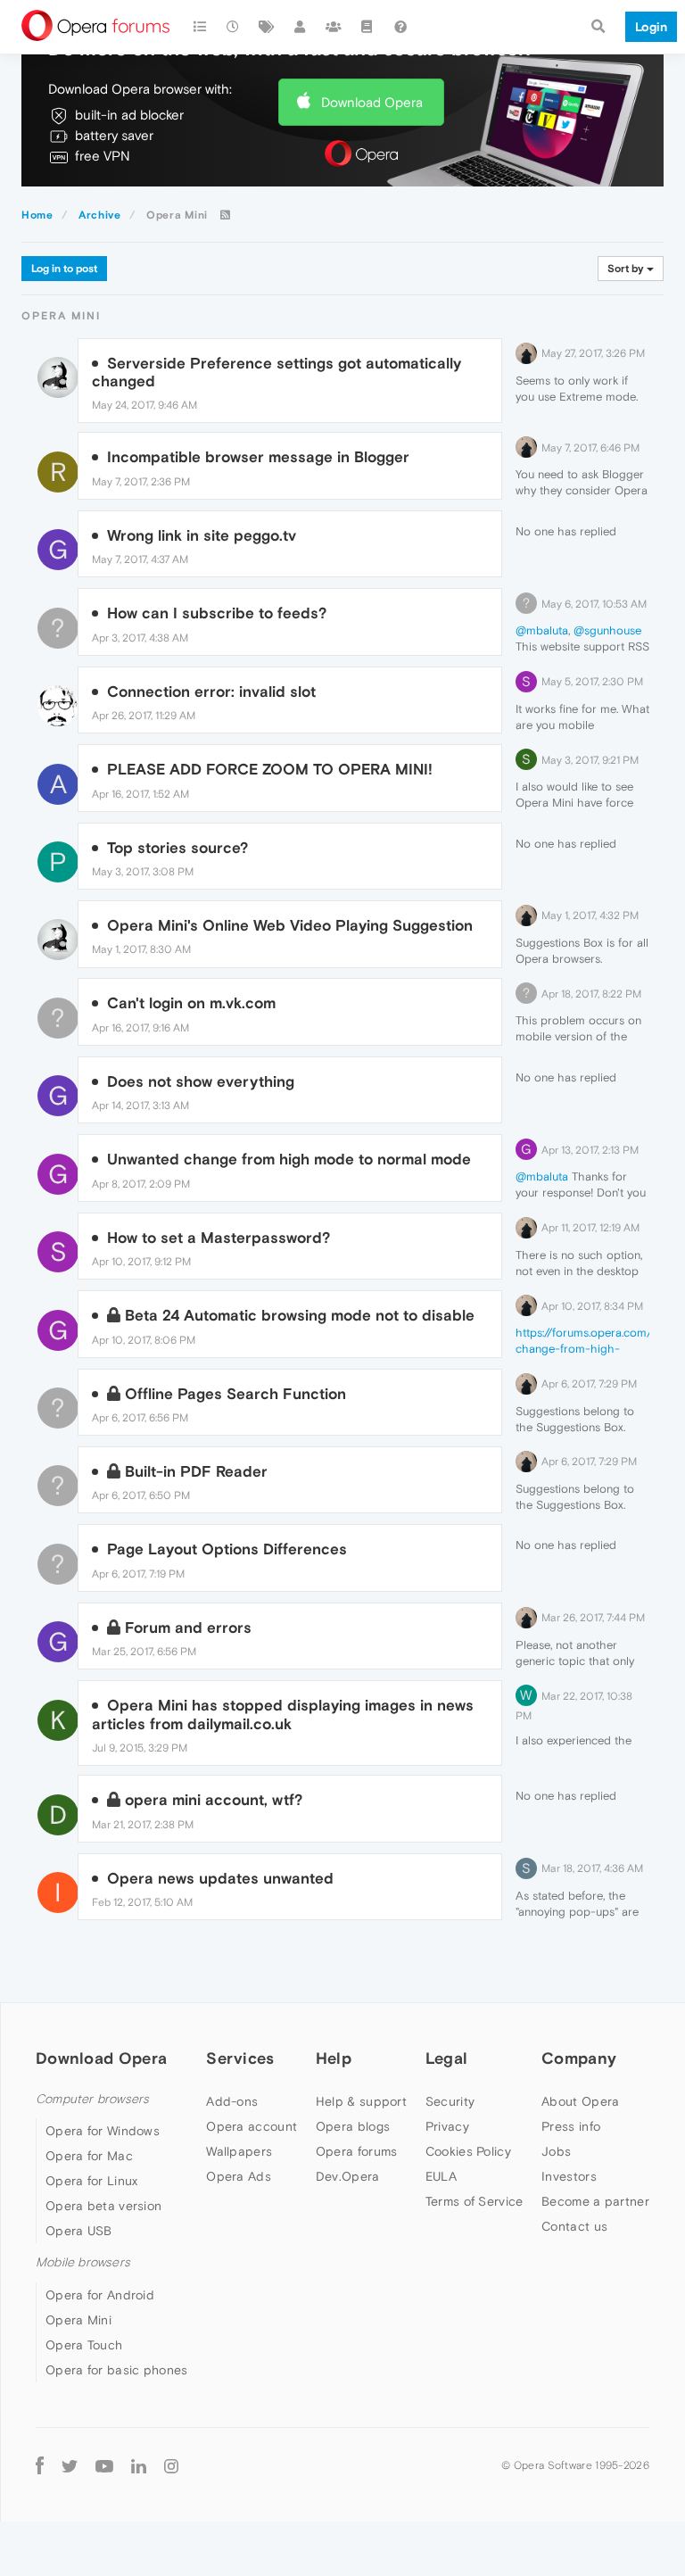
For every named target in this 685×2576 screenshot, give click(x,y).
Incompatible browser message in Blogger (258, 457)
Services (240, 2058)
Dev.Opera (348, 2176)
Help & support (361, 2101)
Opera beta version (103, 2206)
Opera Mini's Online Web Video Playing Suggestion (290, 925)
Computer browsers (92, 2099)
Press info (571, 2126)
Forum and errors (188, 1628)
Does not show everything (201, 1081)
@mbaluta (542, 630)
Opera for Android (100, 2295)
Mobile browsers (83, 2262)
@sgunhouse (607, 630)
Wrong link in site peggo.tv (202, 535)
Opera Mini (78, 2320)
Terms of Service (475, 2201)
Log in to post (64, 269)
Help (334, 2058)
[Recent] (234, 27)
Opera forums (357, 2151)
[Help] (400, 27)
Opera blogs (353, 2126)
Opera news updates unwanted (220, 1878)
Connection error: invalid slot (211, 692)
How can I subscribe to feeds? (217, 613)
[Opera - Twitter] (70, 2466)
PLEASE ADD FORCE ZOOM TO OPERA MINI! (270, 769)
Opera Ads (239, 2176)
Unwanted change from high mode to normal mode (289, 1159)
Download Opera (372, 102)
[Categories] (200, 27)
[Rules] (367, 27)
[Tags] (267, 27)
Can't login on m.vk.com (191, 1003)
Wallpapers (239, 2151)
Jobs (556, 2151)
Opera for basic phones (117, 2370)
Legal (447, 2058)
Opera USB (79, 2231)
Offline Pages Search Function (235, 1394)
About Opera (580, 2101)
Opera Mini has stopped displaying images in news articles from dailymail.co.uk (283, 1714)
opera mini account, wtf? (214, 1800)
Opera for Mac (89, 2156)
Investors (569, 2176)
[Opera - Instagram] (171, 2466)
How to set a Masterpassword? (219, 1238)
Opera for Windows (103, 2131)
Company (579, 2058)
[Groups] (334, 27)
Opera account (252, 2126)
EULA (441, 2176)
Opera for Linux (92, 2181)
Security (450, 2101)
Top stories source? (177, 848)
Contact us (574, 2226)
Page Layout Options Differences (227, 1549)
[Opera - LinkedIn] (139, 2466)
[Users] (301, 27)
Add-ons (232, 2101)
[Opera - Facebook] (40, 2466)
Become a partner (595, 2201)
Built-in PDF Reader (196, 1471)
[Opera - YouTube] (104, 2466)
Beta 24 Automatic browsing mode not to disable (300, 1315)
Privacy (447, 2126)
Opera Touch (84, 2345)
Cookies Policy (468, 2151)
